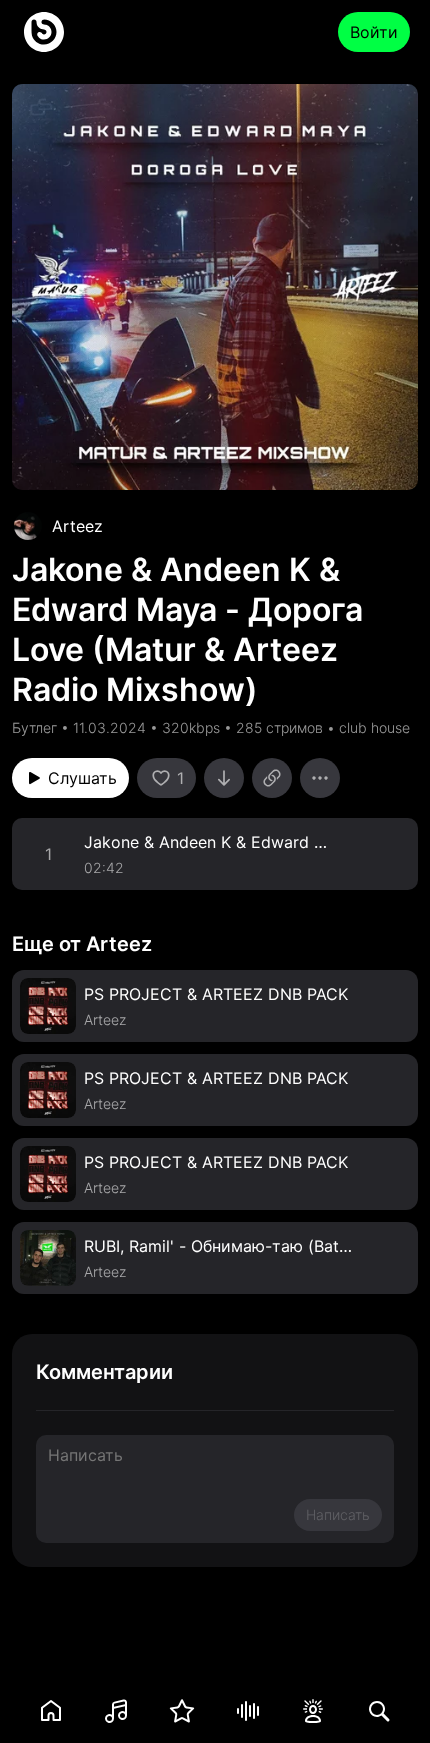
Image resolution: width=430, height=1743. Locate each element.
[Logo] (44, 32)
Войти (374, 32)
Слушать (82, 778)
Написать (338, 1514)
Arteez (77, 526)
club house (374, 727)
